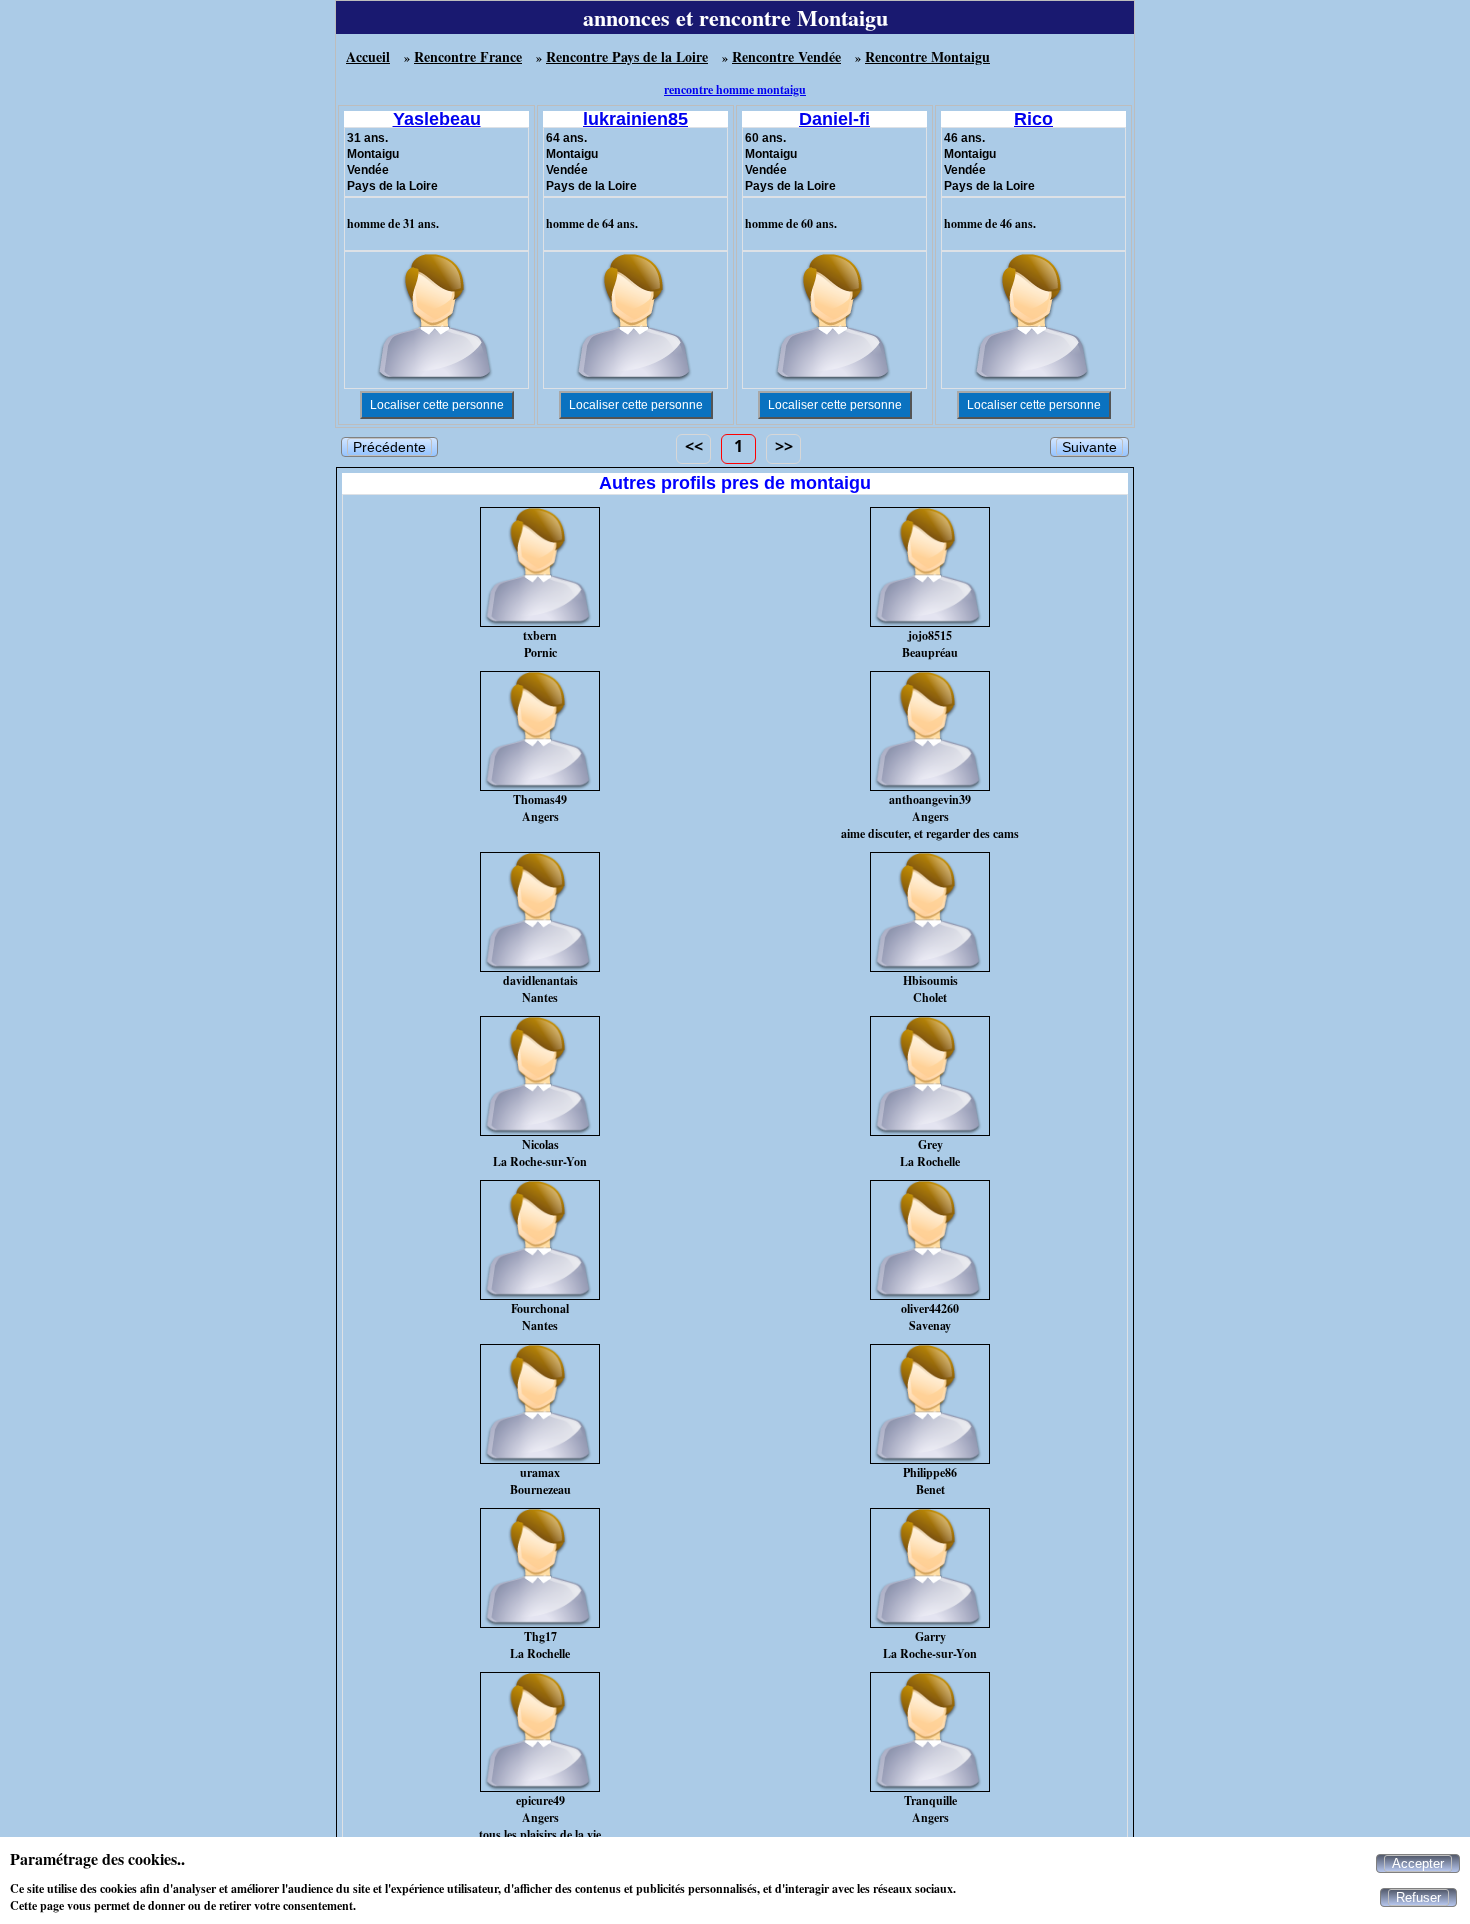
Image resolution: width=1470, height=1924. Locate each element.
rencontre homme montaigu (735, 89)
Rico (1033, 119)
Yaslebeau (437, 119)
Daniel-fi (834, 119)
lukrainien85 (635, 119)
